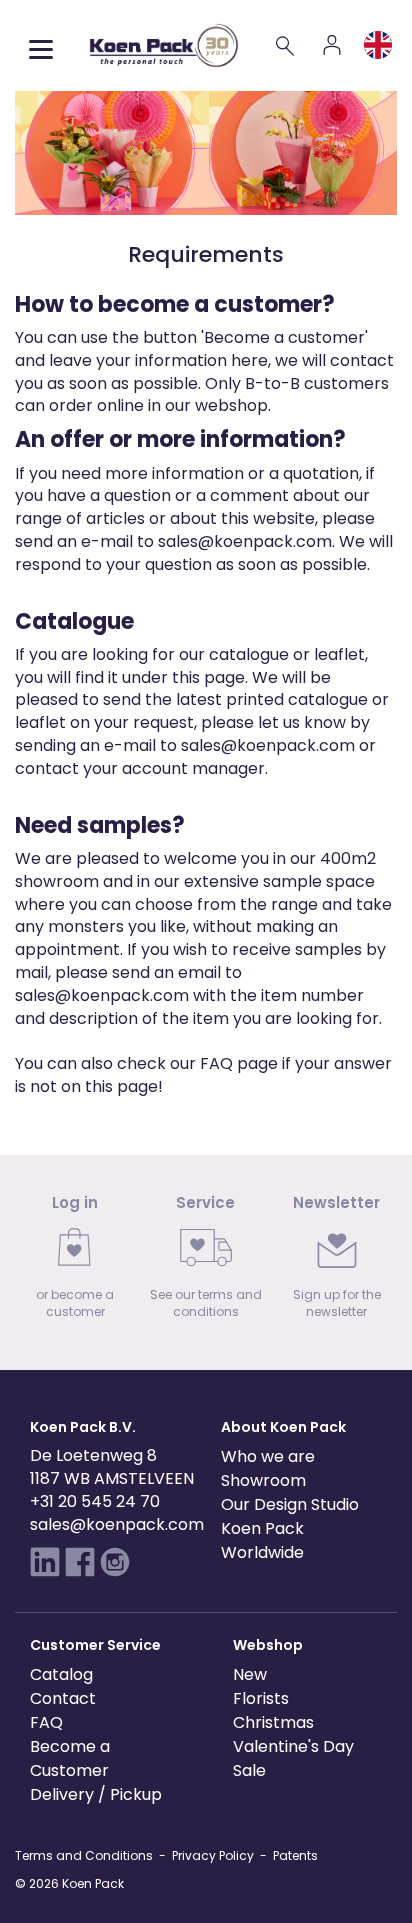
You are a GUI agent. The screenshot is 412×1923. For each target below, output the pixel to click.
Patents (295, 1855)
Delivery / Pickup (96, 1794)
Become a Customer (70, 1758)
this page (208, 677)
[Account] (332, 45)
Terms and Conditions (84, 1855)
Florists (261, 1698)
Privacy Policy (213, 1855)
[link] (75, 1262)
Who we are (268, 1456)
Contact (63, 1698)
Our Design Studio (290, 1504)
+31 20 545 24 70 (95, 1501)
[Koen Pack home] (164, 45)
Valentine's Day (293, 1746)
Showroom (263, 1480)
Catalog (61, 1674)
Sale (249, 1770)
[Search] (286, 45)
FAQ (216, 1063)
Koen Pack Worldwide (262, 1540)
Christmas (273, 1722)
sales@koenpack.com (245, 541)
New (250, 1674)
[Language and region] (378, 45)
